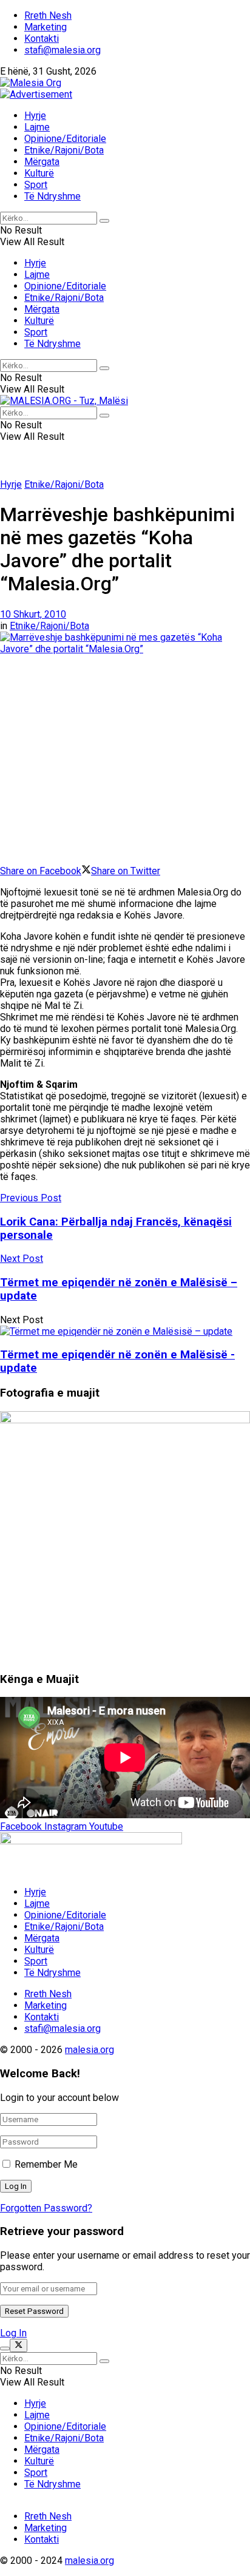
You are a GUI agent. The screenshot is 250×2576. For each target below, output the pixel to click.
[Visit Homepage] (31, 83)
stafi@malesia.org (62, 50)
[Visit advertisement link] (36, 94)
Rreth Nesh (48, 15)
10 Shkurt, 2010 (33, 614)
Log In (13, 2333)
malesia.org (90, 2050)
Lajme (37, 127)
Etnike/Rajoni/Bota (64, 150)
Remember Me (46, 2164)
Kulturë (39, 173)
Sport (36, 185)
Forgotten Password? (46, 2208)
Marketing (46, 27)
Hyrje (35, 116)
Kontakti (42, 39)
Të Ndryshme (52, 196)
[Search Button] (104, 221)
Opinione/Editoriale (65, 139)
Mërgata (42, 162)
